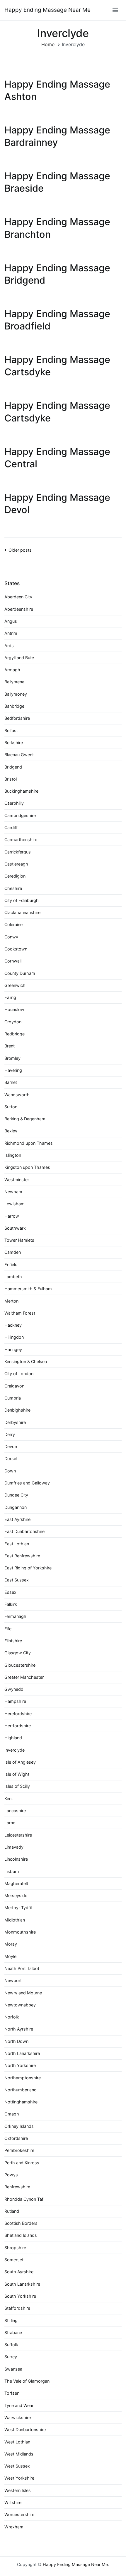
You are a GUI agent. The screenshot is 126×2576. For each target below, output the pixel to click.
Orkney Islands (19, 2126)
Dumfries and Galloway (27, 1483)
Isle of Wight (17, 1774)
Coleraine (13, 924)
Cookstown (16, 949)
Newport (13, 1980)
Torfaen (12, 2393)
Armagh (12, 670)
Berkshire (14, 743)
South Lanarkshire (22, 2284)
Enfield (11, 1264)
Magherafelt (16, 1883)
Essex (10, 1592)
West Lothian (17, 2442)
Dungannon (16, 1507)
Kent (9, 1798)
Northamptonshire (23, 2078)
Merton (11, 1301)
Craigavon (14, 1386)
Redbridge (15, 1034)
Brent (10, 1046)
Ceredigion (15, 876)
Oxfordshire (16, 2138)
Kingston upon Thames (27, 1167)
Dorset (11, 1458)
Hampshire (15, 1701)
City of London (19, 1374)
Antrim (11, 633)
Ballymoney (16, 694)
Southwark (15, 1228)
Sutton (11, 1107)
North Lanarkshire (22, 2053)
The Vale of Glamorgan (27, 2381)
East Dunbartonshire (24, 1531)
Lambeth (13, 1277)
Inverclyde (15, 1750)
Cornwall (13, 961)
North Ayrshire (19, 2029)
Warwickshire (18, 2417)
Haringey (13, 1349)
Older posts (20, 550)
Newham (13, 1192)
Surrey (11, 2357)
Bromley (12, 1058)
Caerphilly (14, 803)
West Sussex (17, 2466)
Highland (13, 1738)
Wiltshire (13, 2502)
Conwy (11, 937)
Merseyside (16, 1895)
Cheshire (13, 888)
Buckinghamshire (21, 791)
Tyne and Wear (19, 2405)
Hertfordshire (18, 1726)
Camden (13, 1252)
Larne (10, 1823)
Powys (11, 2175)
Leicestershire (18, 1835)
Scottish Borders (21, 2223)
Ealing (10, 997)
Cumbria (13, 1398)
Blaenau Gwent (19, 755)
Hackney (13, 1325)
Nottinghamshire (21, 2102)
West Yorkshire (19, 2478)
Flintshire (13, 1641)
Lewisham (15, 1204)
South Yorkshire (20, 2296)
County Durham (20, 973)
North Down (16, 2041)
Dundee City (16, 1495)
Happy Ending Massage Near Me (47, 10)
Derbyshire (15, 1422)
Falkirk (11, 1604)
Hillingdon (14, 1337)
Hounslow (14, 1009)
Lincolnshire (16, 1859)
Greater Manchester (24, 1677)
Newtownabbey (20, 2005)
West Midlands (19, 2454)
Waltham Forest (20, 1313)
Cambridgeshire (20, 815)
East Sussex (17, 1580)
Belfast (11, 730)
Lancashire (15, 1811)
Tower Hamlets (19, 1240)
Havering (13, 1070)
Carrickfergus (18, 852)
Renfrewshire (17, 2187)
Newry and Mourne (23, 1993)
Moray (11, 1944)
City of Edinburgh (22, 900)
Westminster (17, 1180)
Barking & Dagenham (25, 1119)
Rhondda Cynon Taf (24, 2199)
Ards (9, 646)
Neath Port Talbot (22, 1968)
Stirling (11, 2320)
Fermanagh (15, 1616)
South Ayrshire (19, 2272)
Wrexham (14, 2527)
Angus (11, 621)
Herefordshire (18, 1714)
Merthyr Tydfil (18, 1908)
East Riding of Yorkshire (28, 1568)
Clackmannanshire (22, 912)
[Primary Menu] (115, 10)
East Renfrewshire (22, 1556)
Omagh (12, 2114)
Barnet (11, 1082)
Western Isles (18, 2490)
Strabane (13, 2333)
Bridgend (13, 767)
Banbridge (14, 706)
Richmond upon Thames (29, 1143)
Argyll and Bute (19, 658)
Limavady (14, 1847)
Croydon (13, 1022)
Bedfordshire (17, 718)
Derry (10, 1434)
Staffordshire (17, 2308)
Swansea (13, 2369)
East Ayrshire (17, 1519)
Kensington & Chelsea (26, 1361)
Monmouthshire (20, 1932)
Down (10, 1471)
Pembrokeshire (19, 2150)
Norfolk (12, 2017)
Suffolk (11, 2345)
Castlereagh (16, 864)
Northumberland (21, 2090)
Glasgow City (18, 1653)
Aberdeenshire (19, 609)
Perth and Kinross (22, 2163)
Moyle (10, 1956)
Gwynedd (14, 1689)
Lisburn (12, 1871)
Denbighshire (17, 1410)
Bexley (11, 1131)
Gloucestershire (20, 1665)
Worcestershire (19, 2514)
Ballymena (14, 682)
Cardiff (11, 827)
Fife (8, 1629)
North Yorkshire (20, 2065)
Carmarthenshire (21, 840)
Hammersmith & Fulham (28, 1289)
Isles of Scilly (17, 1786)
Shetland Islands (21, 2235)
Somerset (14, 2260)
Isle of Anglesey (20, 1762)
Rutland (12, 2211)
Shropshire (15, 2248)
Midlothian (15, 1920)
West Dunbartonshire (25, 2429)
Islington (13, 1155)
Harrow (12, 1216)
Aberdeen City (18, 597)
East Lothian (17, 1544)
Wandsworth (17, 1095)
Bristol (11, 779)
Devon (11, 1446)
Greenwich (15, 985)
